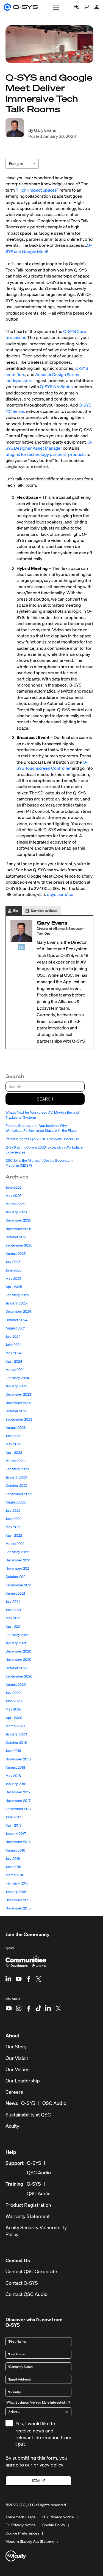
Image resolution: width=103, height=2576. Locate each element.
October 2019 (16, 1742)
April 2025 (14, 1287)
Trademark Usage (21, 2517)
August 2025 (16, 1254)
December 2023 (18, 1394)
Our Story (16, 2047)
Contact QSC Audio (27, 2294)
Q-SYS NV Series (56, 387)
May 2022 (13, 1527)
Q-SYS (10, 1948)
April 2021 (13, 1627)
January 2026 (16, 1212)
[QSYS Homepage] (21, 7)
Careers (14, 2092)
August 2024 (16, 1328)
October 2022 (16, 1486)
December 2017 (18, 1792)
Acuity (12, 2126)
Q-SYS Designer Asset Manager (49, 445)
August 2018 (15, 1767)
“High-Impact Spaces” (37, 190)
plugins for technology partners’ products (46, 454)
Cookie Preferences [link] (22, 2533)
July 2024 (13, 1336)
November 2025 (18, 1229)
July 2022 (13, 1510)
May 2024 (13, 1353)
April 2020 (14, 1718)
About (12, 2035)
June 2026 (14, 1187)
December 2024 (18, 1311)
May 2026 (13, 1196)
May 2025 (13, 1279)
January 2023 (16, 1477)
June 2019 (13, 1751)
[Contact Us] (97, 7)
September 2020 (19, 1676)
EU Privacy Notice (21, 2525)
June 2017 (13, 1817)
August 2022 (16, 1502)
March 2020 (15, 1726)
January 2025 (16, 1303)
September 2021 (19, 1585)
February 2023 (17, 1469)
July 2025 (13, 1262)
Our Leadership (23, 2081)
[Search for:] (45, 1087)
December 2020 (18, 1651)
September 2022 (19, 1494)
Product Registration (28, 2205)
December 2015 (18, 1900)
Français (16, 163)
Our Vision (17, 2058)
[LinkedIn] (21, 947)
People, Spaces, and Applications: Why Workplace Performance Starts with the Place (41, 1128)
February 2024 (17, 1378)
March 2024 (15, 1370)
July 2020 (13, 1693)
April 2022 (14, 1535)
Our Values (17, 2069)
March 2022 (15, 1544)
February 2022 (17, 1552)
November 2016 (18, 1842)
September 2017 (19, 1809)
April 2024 (14, 1361)
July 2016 (13, 1859)
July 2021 (13, 1602)
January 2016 (16, 1892)
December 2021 (18, 1560)
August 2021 (15, 1593)
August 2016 (15, 1850)
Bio (16, 911)
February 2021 (17, 1635)
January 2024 (16, 1386)
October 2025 (16, 1237)
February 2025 (17, 1295)
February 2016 (17, 1883)
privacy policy (48, 2465)
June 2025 (13, 1270)
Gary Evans (45, 130)
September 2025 (19, 1245)
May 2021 (13, 1618)
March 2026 (15, 1204)
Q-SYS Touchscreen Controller (52, 765)
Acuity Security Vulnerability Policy (36, 2231)
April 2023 (14, 1453)
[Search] (87, 7)
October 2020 (16, 1668)
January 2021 (16, 1643)
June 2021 (13, 1610)
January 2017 (16, 1834)
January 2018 (16, 1784)
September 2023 (19, 1419)
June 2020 (14, 1701)
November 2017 (18, 1801)
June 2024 (14, 1345)
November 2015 (18, 1908)
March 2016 (15, 1875)
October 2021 (16, 1577)
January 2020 (16, 1734)
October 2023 (16, 1411)
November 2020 (18, 1660)
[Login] (77, 7)
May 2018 (13, 1776)
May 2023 (13, 1444)
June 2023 (13, 1436)
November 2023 (18, 1403)
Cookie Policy (54, 2525)
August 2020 (16, 1685)
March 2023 (15, 1461)
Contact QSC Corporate (31, 2271)
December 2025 (18, 1220)
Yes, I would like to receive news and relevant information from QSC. (43, 2434)
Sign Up (39, 2481)
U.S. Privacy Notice (58, 2517)
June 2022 (13, 1519)
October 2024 (16, 1320)
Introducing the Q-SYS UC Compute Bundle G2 (43, 1139)
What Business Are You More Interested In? (38, 2402)
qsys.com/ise (61, 894)
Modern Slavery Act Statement (32, 2541)
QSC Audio (13, 2001)
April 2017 (13, 1825)
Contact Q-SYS (22, 2283)
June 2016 (13, 1867)
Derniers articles (44, 911)
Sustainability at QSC (28, 2115)
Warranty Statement (28, 2216)
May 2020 (13, 1709)
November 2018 (18, 1759)
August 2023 (16, 1428)
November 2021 (18, 1568)
